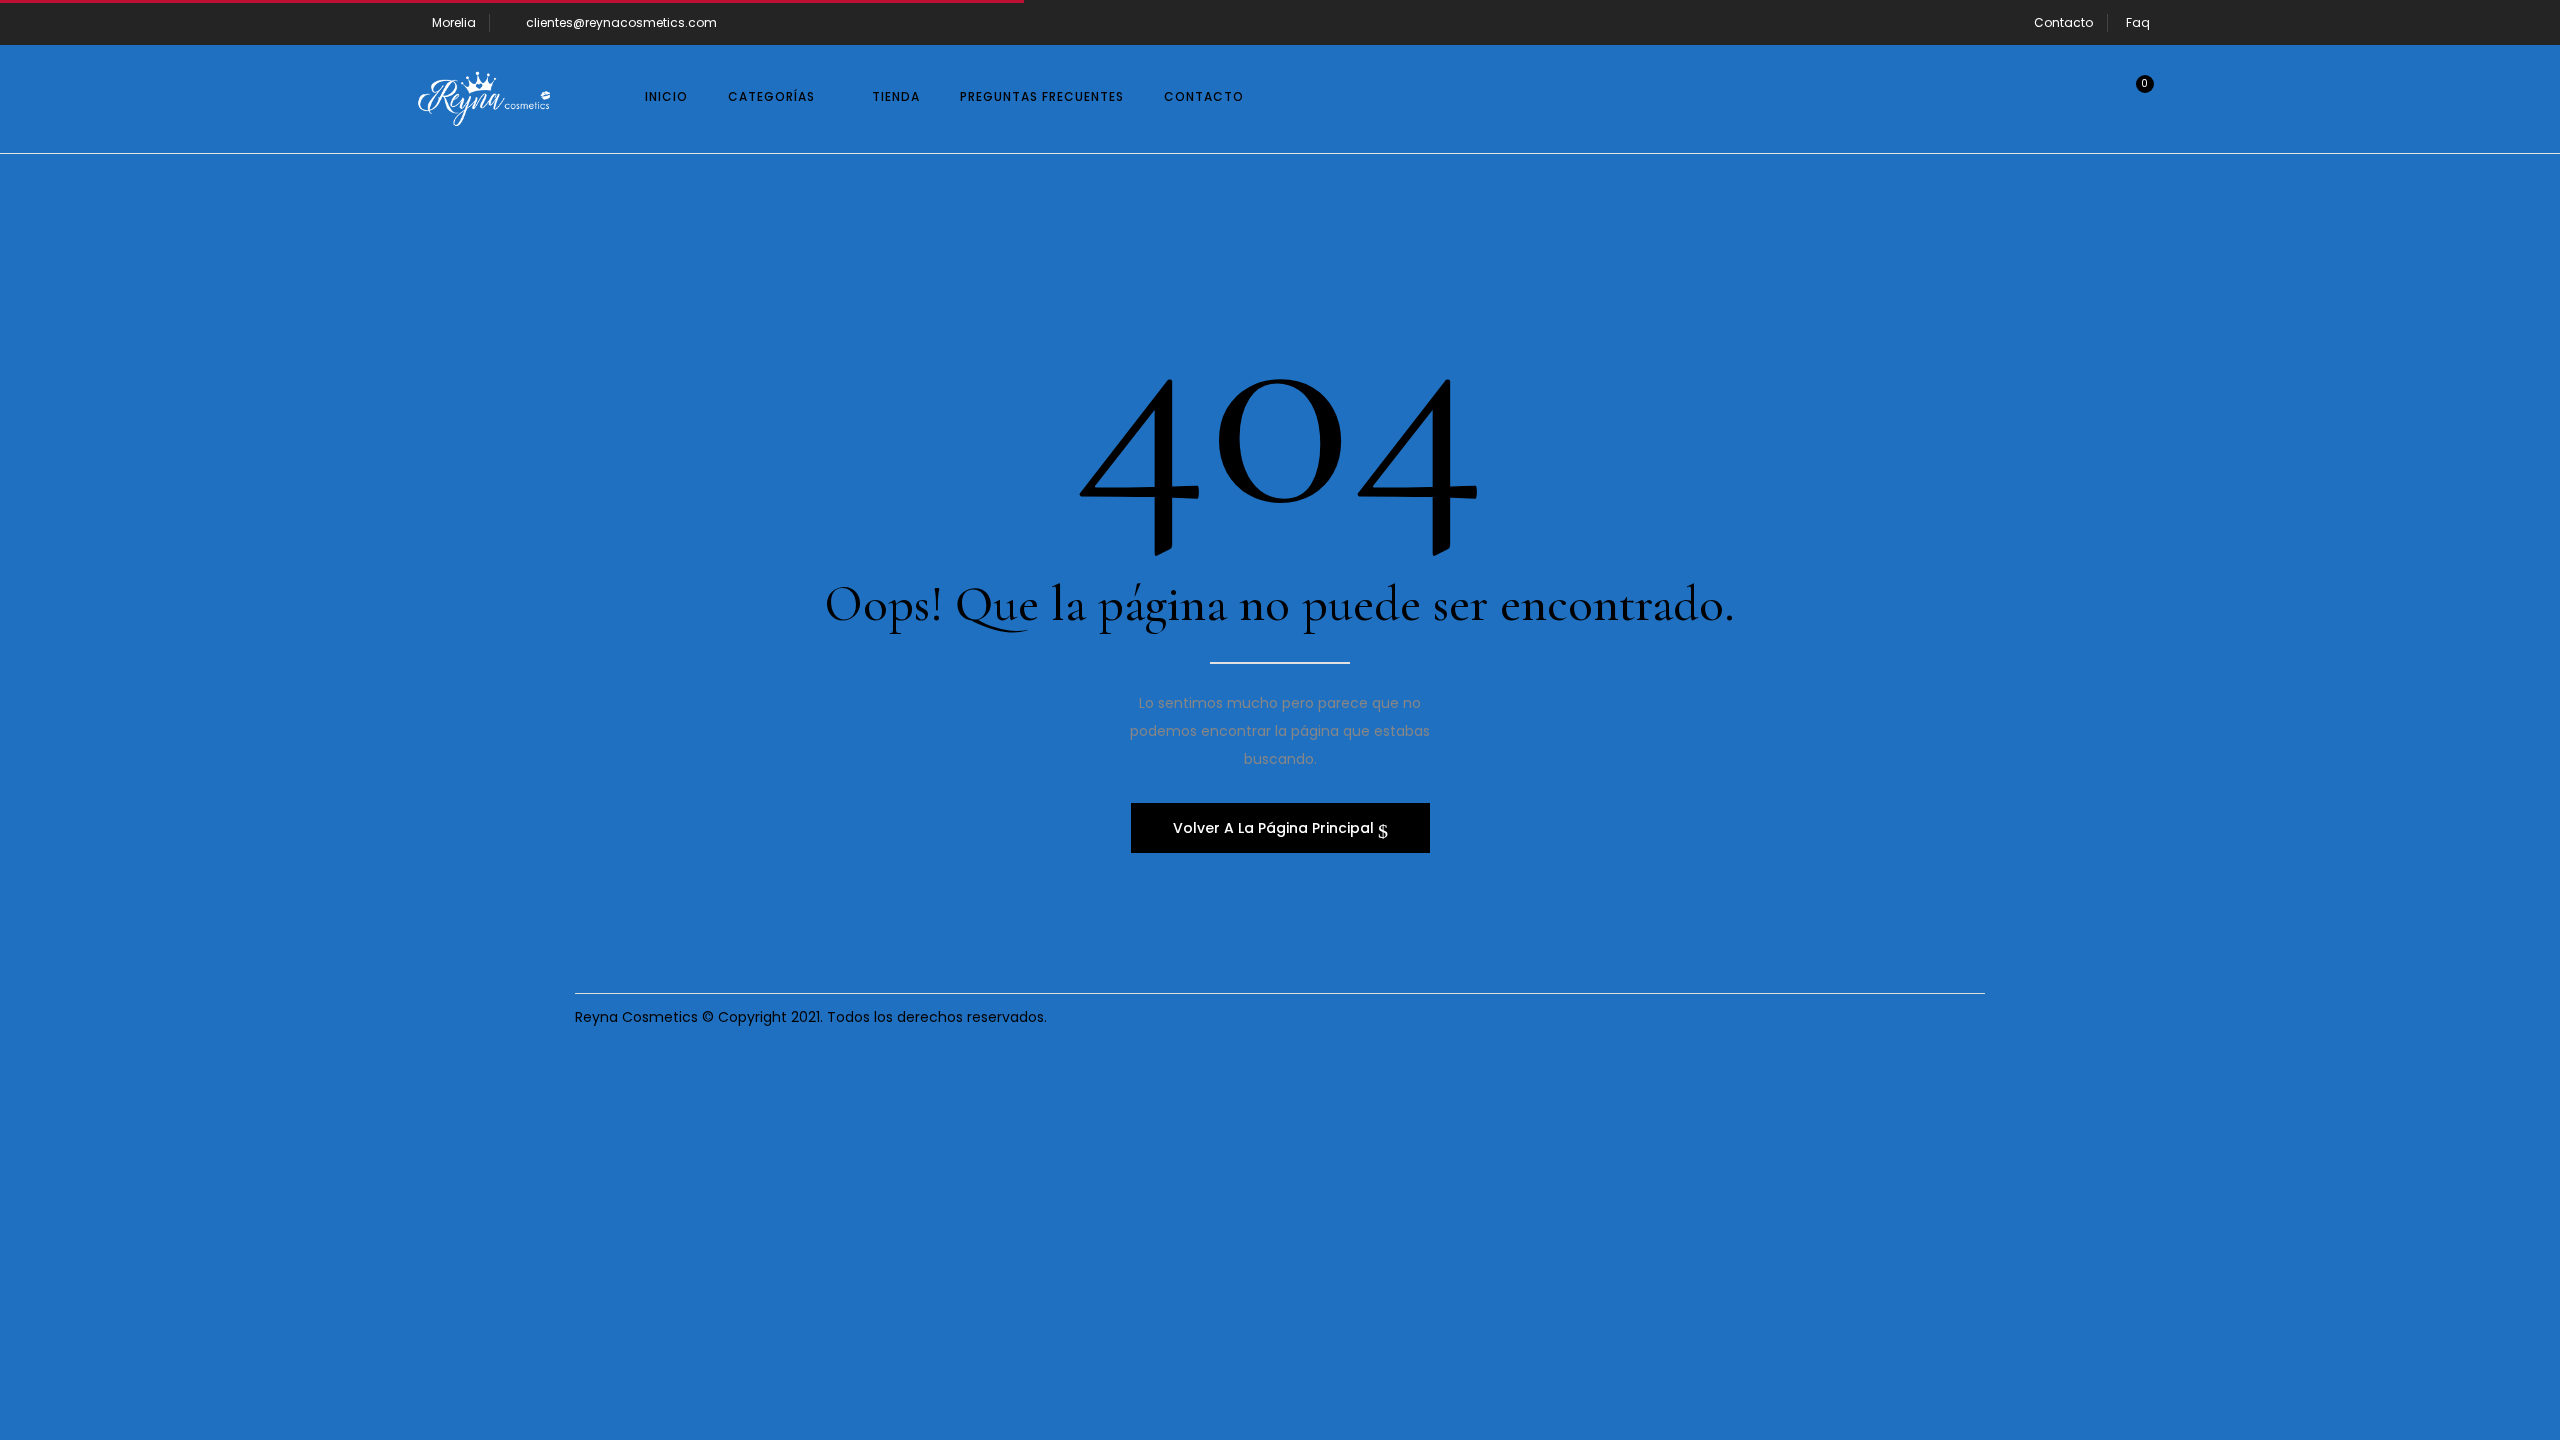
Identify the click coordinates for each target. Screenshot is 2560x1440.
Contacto (2063, 22)
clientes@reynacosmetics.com (621, 22)
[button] (2129, 99)
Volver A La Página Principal (1275, 828)
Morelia (454, 22)
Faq (2138, 22)
